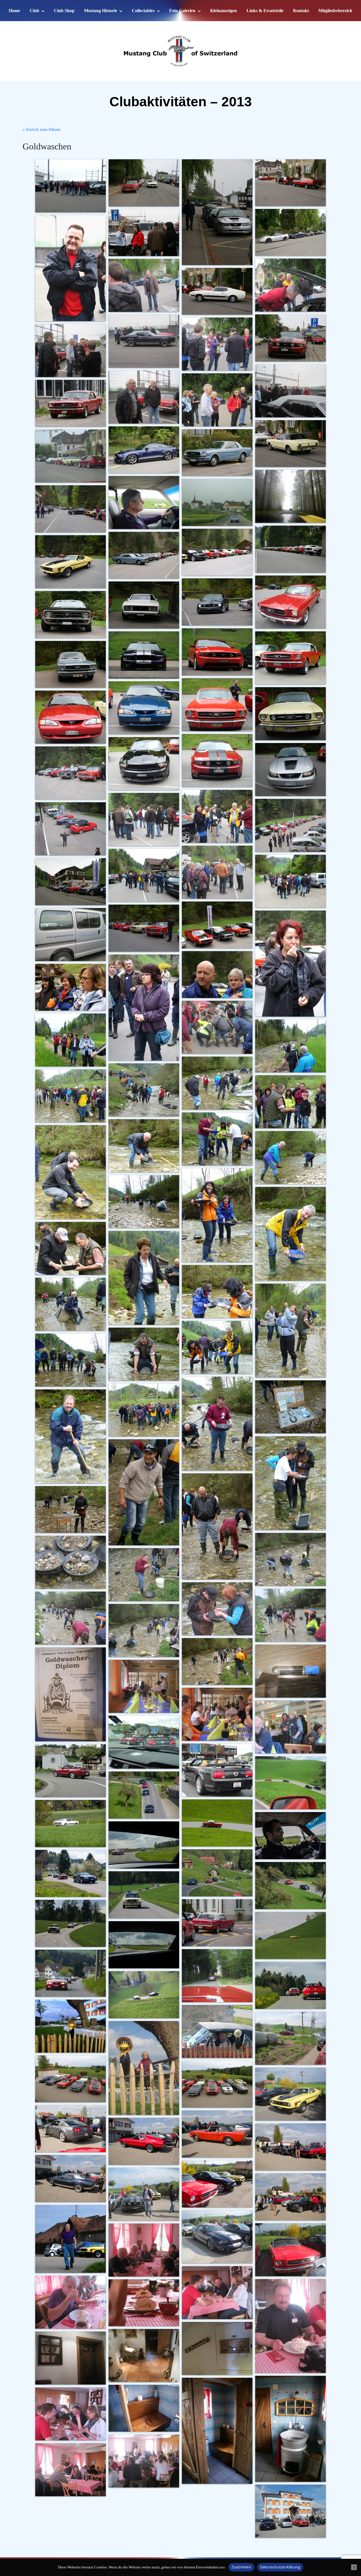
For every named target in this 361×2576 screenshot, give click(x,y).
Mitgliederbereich (335, 11)
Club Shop (64, 11)
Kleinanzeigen (224, 11)
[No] (354, 2567)
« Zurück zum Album (41, 129)
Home (14, 11)
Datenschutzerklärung (280, 2567)
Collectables (143, 11)
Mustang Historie (101, 11)
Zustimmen (241, 2567)
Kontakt (301, 11)
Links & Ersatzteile (265, 11)
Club (34, 11)
